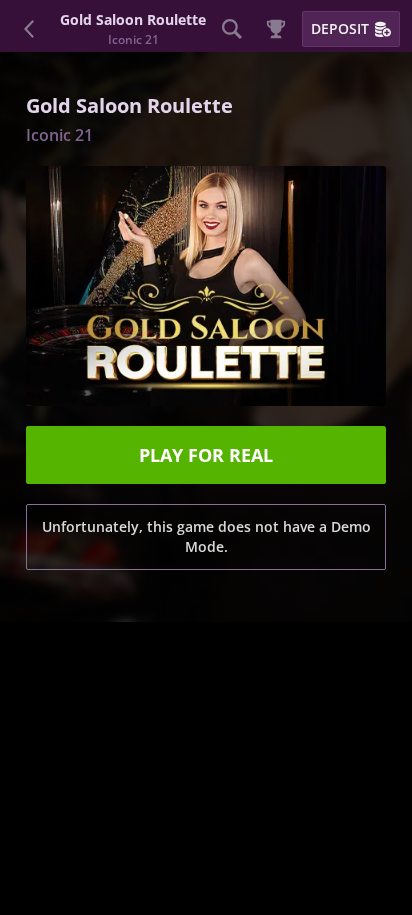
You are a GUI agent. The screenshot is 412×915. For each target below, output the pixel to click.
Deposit (340, 28)
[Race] (276, 29)
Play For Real (206, 455)
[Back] (30, 29)
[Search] (232, 29)
